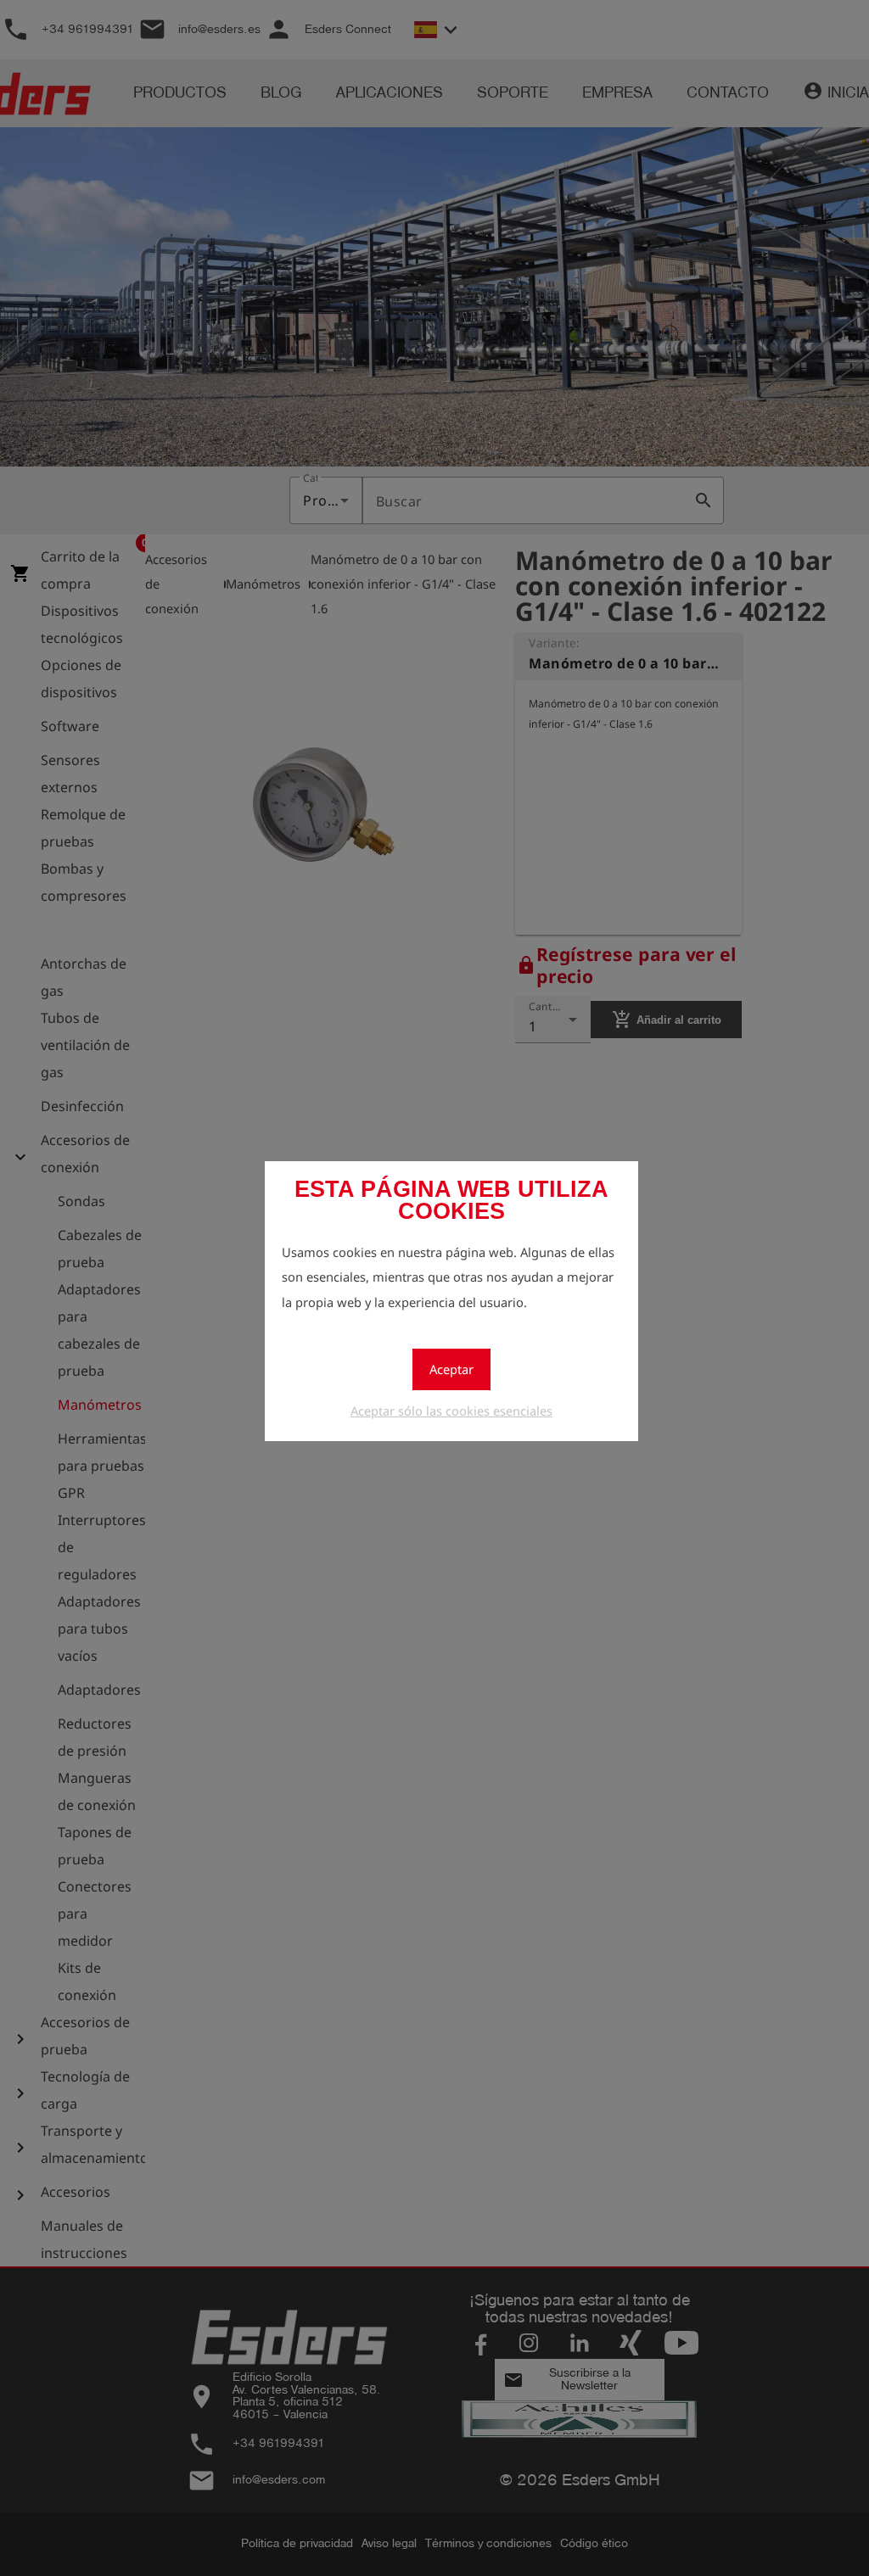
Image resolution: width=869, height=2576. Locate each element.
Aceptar (451, 1369)
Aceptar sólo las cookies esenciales (451, 1411)
